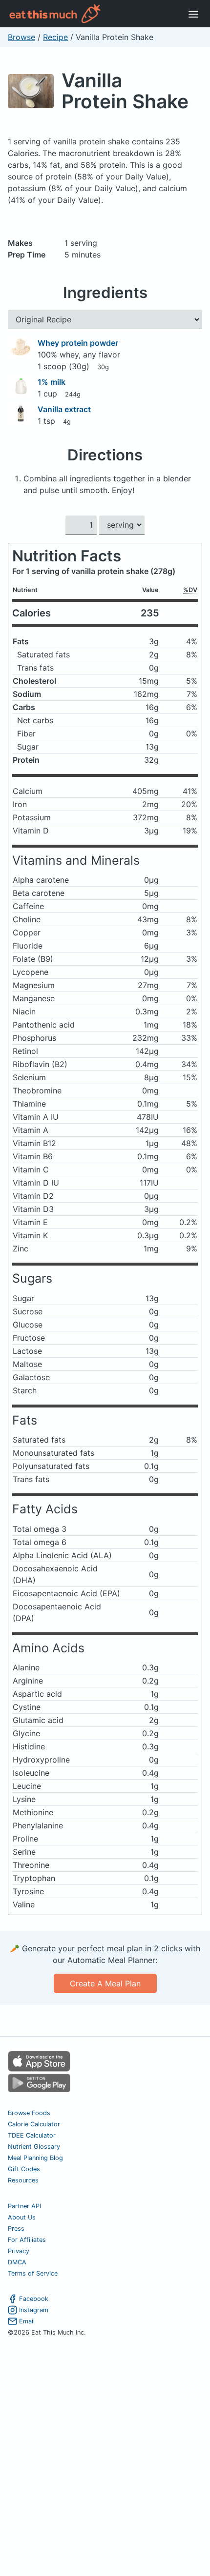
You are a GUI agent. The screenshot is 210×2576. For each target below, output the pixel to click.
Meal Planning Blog (35, 2158)
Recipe (55, 37)
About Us (22, 2217)
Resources (23, 2180)
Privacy (19, 2251)
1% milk (52, 382)
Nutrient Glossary (34, 2147)
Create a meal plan (105, 1983)
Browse (21, 37)
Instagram (34, 2310)
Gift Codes (24, 2169)
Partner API (24, 2206)
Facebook (34, 2299)
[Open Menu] (193, 14)
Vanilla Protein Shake (125, 91)
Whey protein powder (78, 343)
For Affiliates (27, 2240)
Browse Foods (29, 2113)
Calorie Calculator (34, 2124)
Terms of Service (33, 2273)
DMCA (17, 2262)
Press (16, 2229)
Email (27, 2321)
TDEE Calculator (32, 2135)
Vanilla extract (64, 409)
